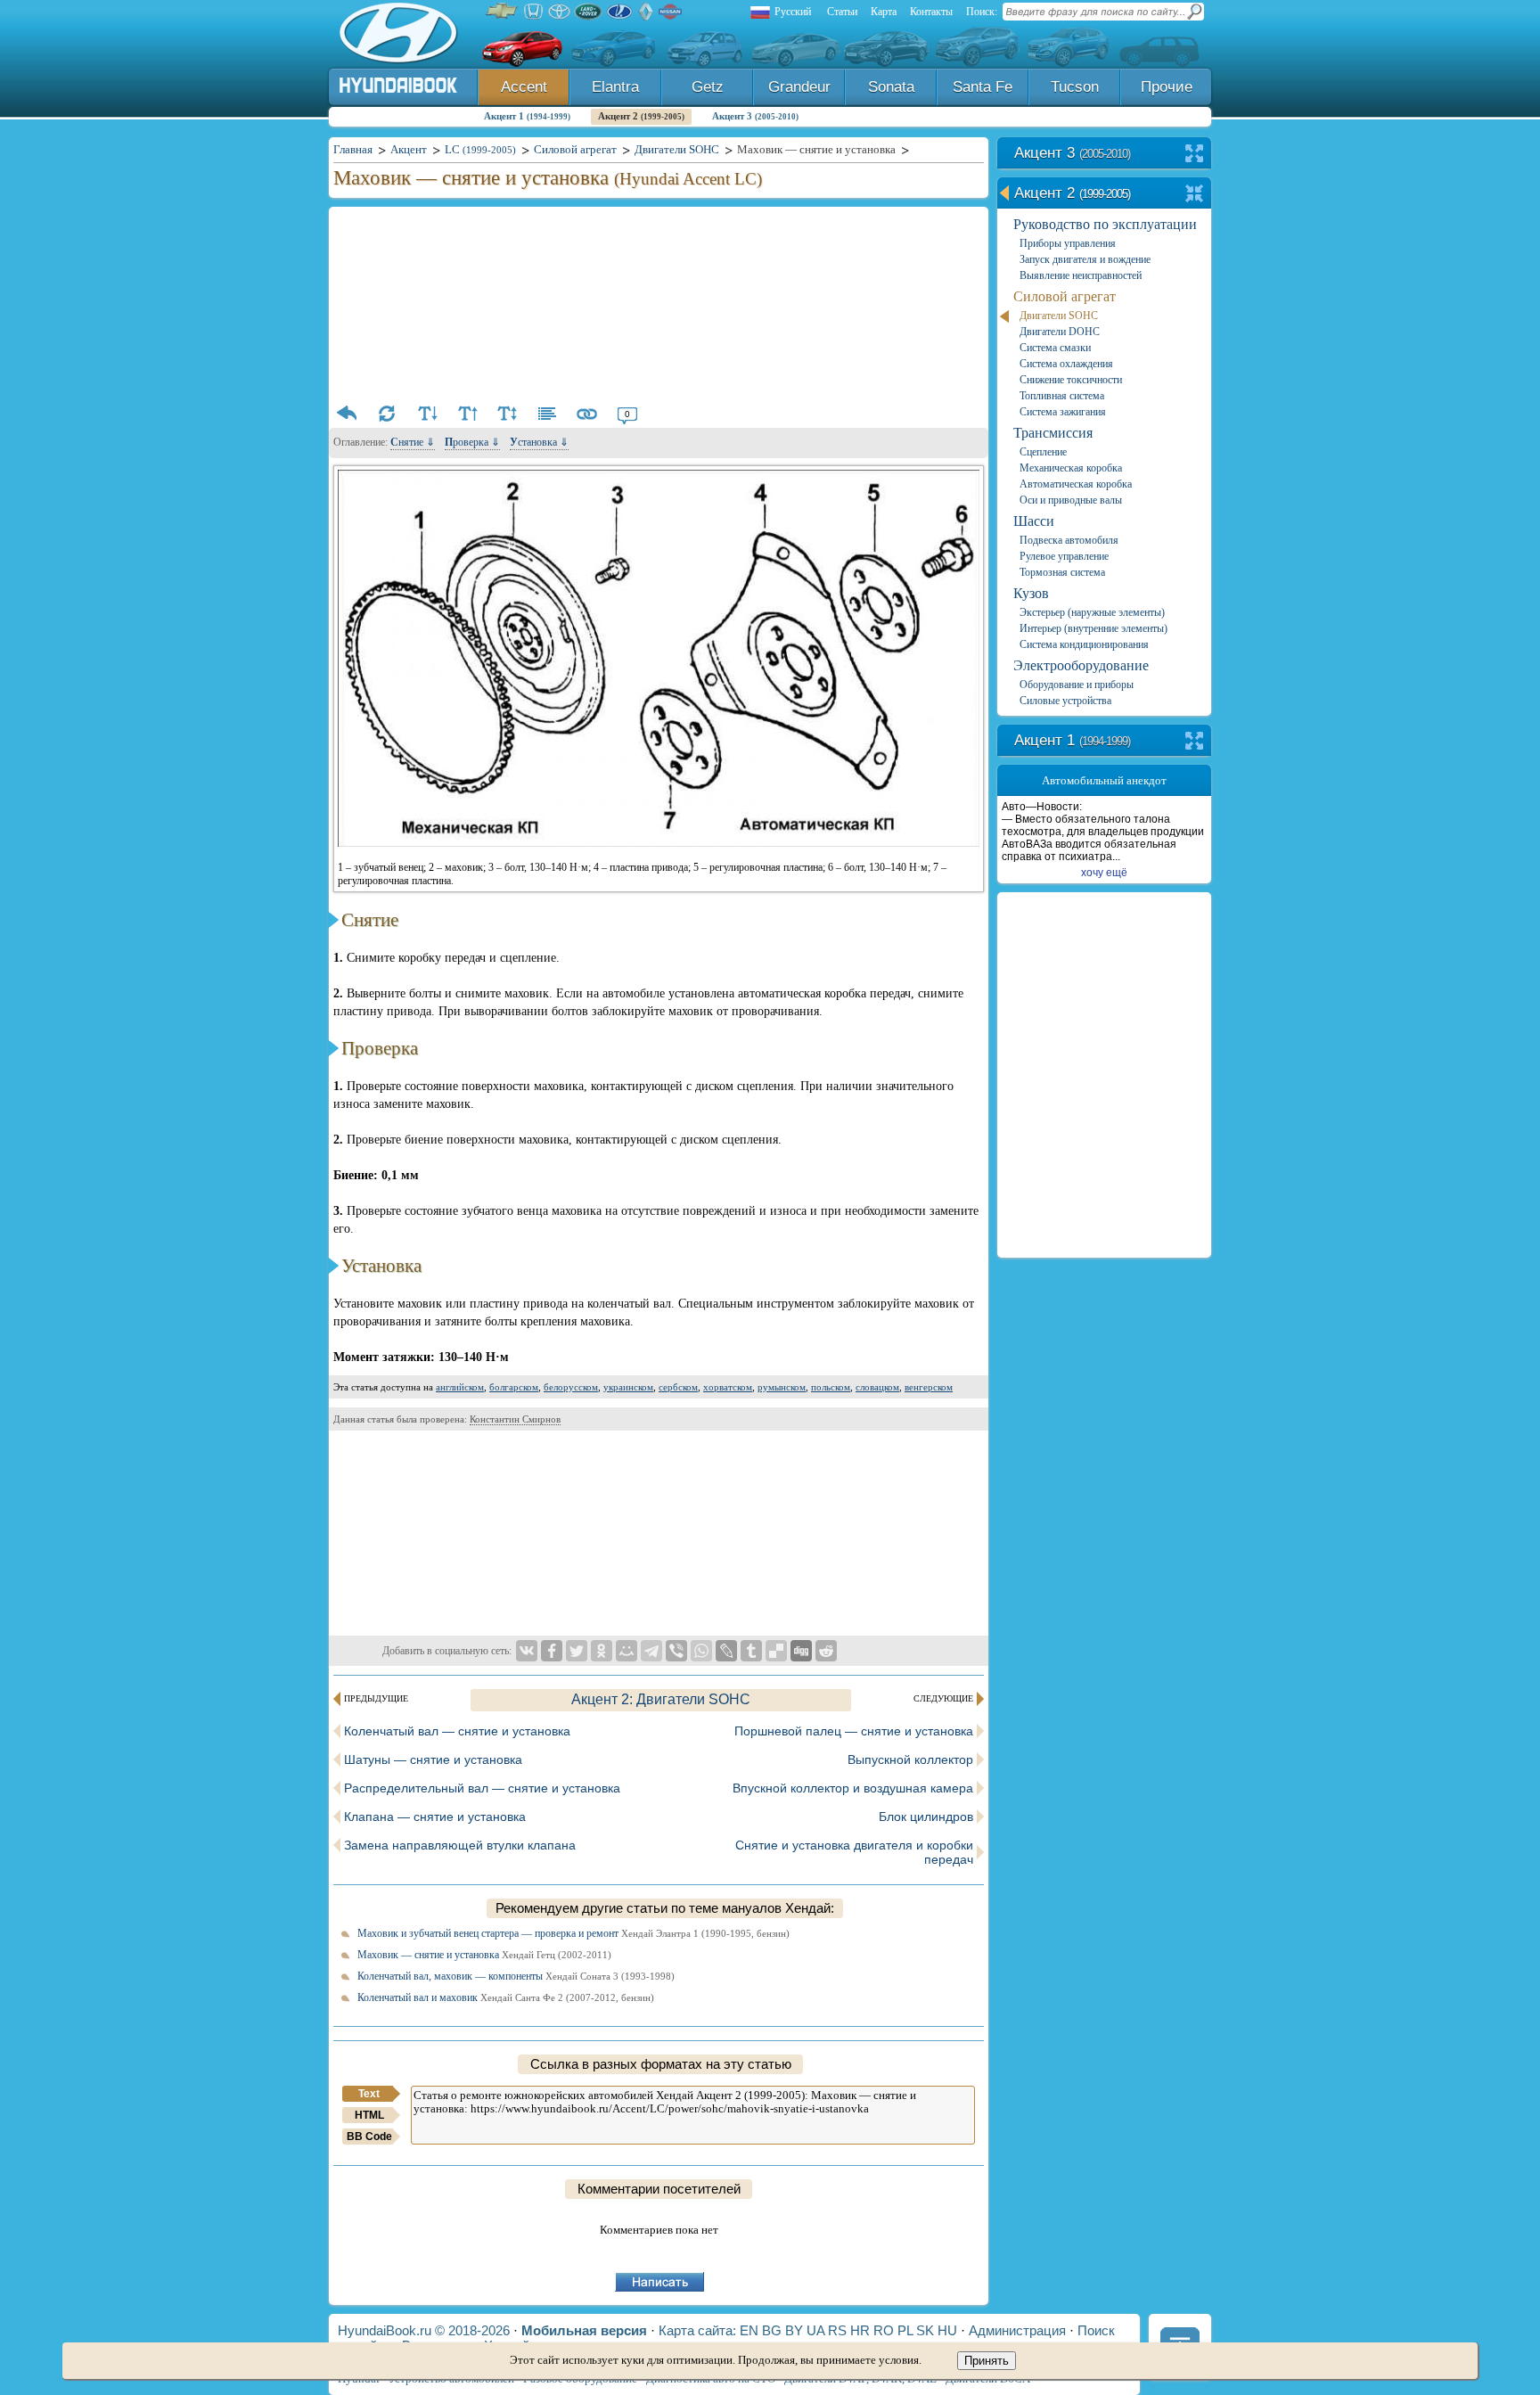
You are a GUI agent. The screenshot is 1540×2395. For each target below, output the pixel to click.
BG (772, 2330)
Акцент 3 (755, 116)
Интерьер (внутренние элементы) (1094, 628)
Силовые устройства (1065, 701)
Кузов (1031, 593)
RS (837, 2330)
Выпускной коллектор (910, 1759)
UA (815, 2330)
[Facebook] (552, 1651)
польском (831, 1387)
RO (884, 2330)
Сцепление (1043, 452)
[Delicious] (776, 1651)
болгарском (514, 1387)
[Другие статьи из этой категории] (547, 414)
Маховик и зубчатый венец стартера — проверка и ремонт (573, 1933)
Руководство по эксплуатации (1105, 224)
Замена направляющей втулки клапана (460, 1845)
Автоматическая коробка (1076, 484)
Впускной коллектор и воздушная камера (853, 1788)
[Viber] (676, 1651)
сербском (678, 1387)
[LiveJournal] (726, 1651)
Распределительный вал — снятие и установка (482, 1788)
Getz (708, 87)
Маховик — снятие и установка (484, 1955)
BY (794, 2330)
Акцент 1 (527, 116)
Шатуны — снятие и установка (433, 1759)
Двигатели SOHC (1059, 316)
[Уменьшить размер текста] (427, 414)
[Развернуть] (1195, 155)
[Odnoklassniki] (602, 1651)
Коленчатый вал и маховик (506, 1997)
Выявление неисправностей (1081, 275)
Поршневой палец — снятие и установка (854, 1731)
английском (460, 1387)
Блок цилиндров (926, 1817)
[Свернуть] (1195, 195)
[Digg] (801, 1651)
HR (860, 2330)
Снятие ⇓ (413, 442)
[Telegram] (651, 1651)
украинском (628, 1387)
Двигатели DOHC (1060, 332)
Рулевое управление (1064, 556)
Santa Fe (983, 87)
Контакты (931, 12)
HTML (369, 2115)
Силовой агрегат (1065, 296)
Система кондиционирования (1084, 644)
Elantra (615, 87)
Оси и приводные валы (1071, 500)
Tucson (1075, 87)
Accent (524, 87)
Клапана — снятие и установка (435, 1817)
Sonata (891, 87)
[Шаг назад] (347, 414)
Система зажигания (1063, 412)
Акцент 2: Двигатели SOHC (661, 1699)
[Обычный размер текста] (507, 414)
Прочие (1167, 87)
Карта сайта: (697, 2330)
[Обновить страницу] (387, 414)
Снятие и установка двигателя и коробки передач (854, 1852)
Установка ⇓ (539, 442)
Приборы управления (1068, 243)
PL (905, 2330)
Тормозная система (1062, 572)
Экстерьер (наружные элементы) (1092, 612)
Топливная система (1062, 396)
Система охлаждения (1066, 364)
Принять (987, 2361)
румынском (782, 1387)
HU (947, 2330)
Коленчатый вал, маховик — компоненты (516, 1976)
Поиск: (982, 12)
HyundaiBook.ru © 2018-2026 (424, 2330)
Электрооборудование (1081, 665)
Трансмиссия (1053, 433)
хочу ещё (1104, 873)
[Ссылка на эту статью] (587, 414)
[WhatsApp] (701, 1651)
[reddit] (826, 1651)
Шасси (1034, 521)
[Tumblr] (751, 1651)
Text (369, 2094)
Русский (793, 12)
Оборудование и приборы (1077, 685)
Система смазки (1055, 348)
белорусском (571, 1387)
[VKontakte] (527, 1651)
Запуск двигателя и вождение (1085, 259)
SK (925, 2330)
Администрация (1017, 2330)
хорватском (728, 1387)
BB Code (369, 2137)
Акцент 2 (641, 116)
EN (749, 2330)
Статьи (842, 12)
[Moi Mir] (627, 1651)
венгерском (929, 1387)
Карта (884, 12)
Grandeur (799, 87)
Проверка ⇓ (472, 442)
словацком (877, 1387)
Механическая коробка (1071, 468)
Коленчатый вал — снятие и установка (457, 1731)
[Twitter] (577, 1651)
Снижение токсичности (1071, 380)
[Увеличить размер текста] (467, 414)
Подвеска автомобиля (1069, 540)
